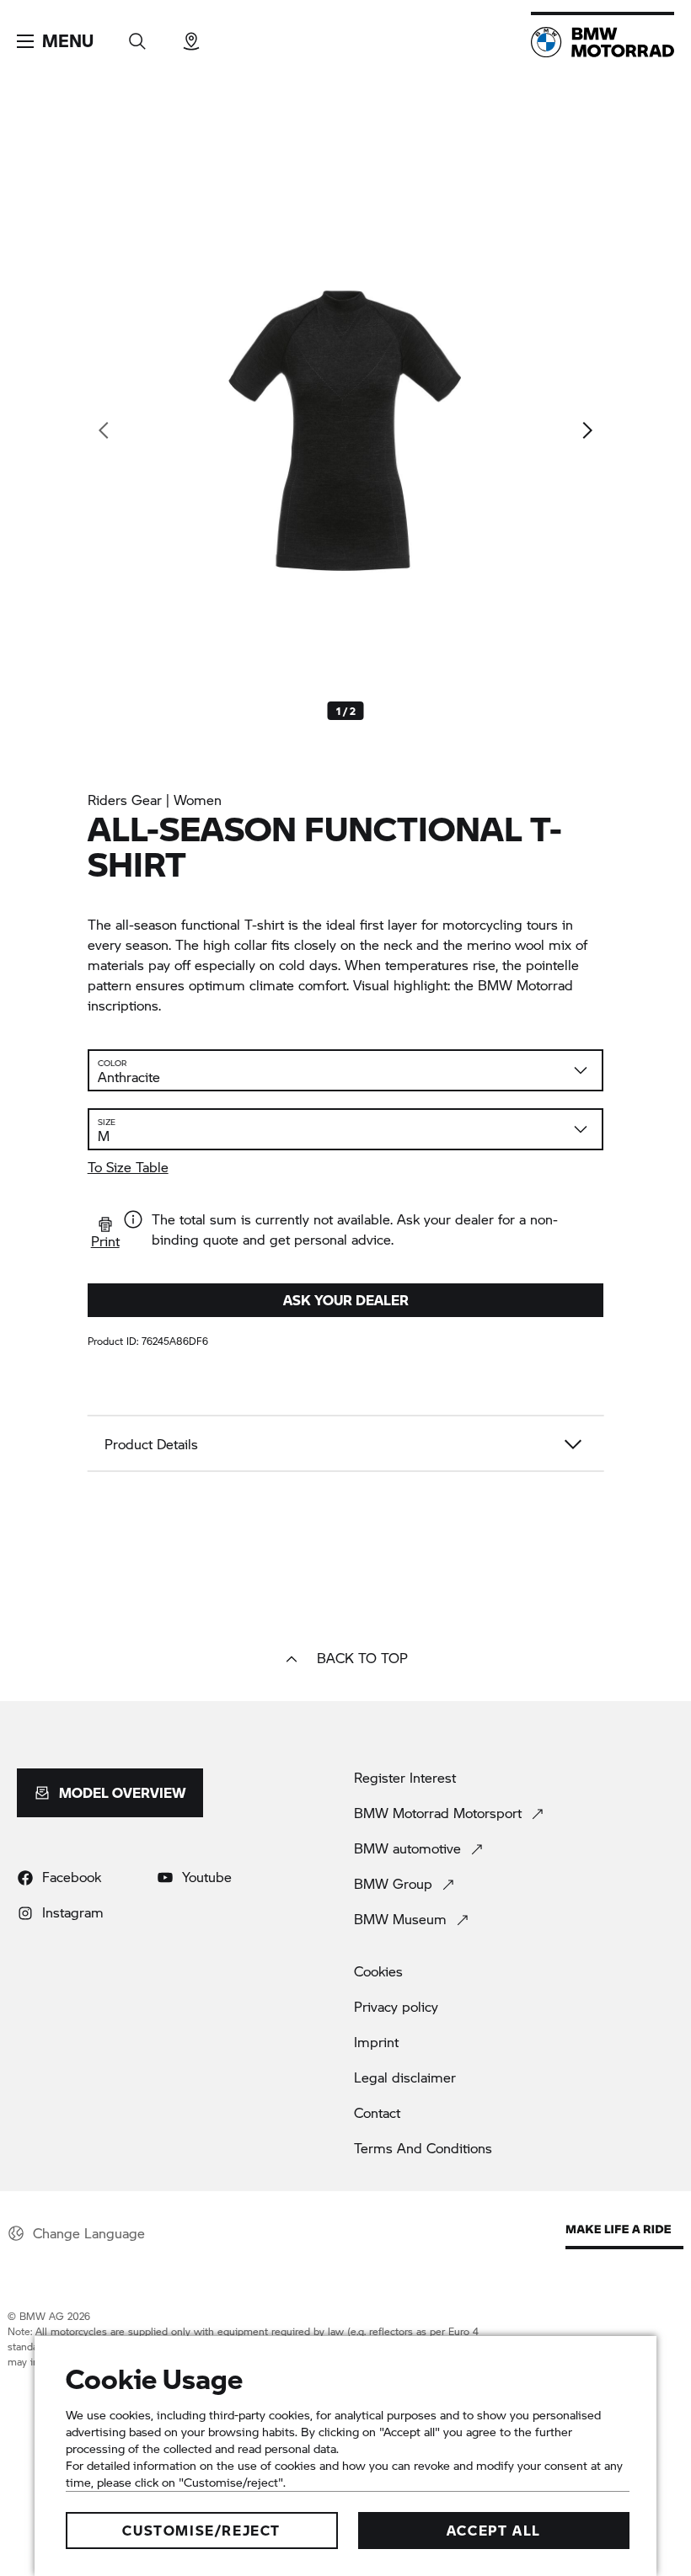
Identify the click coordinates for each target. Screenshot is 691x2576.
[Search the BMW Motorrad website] (137, 36)
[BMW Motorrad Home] (603, 42)
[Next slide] (587, 430)
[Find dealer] (191, 36)
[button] (55, 41)
